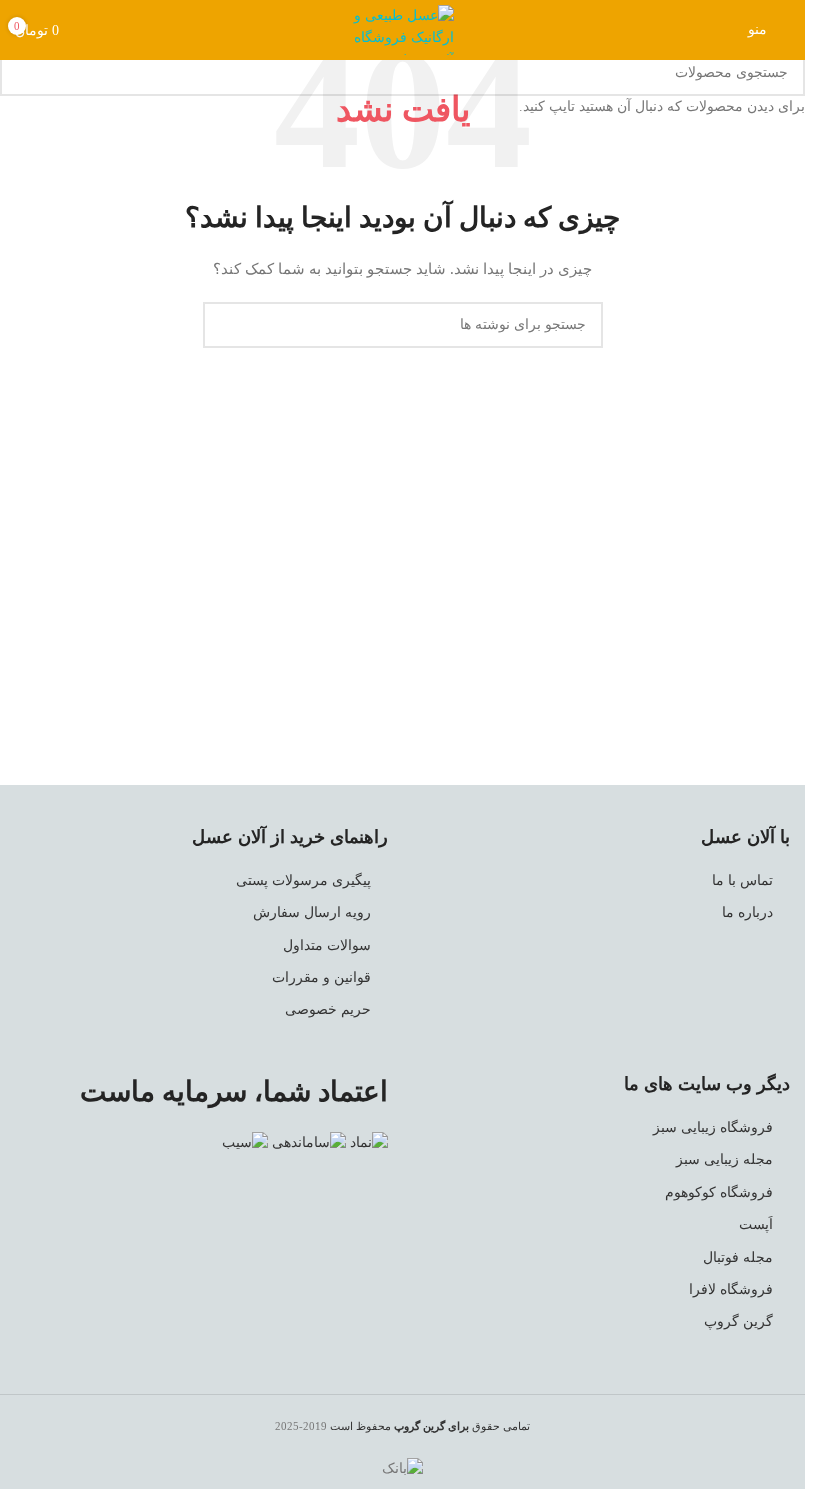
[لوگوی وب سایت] (403, 28)
